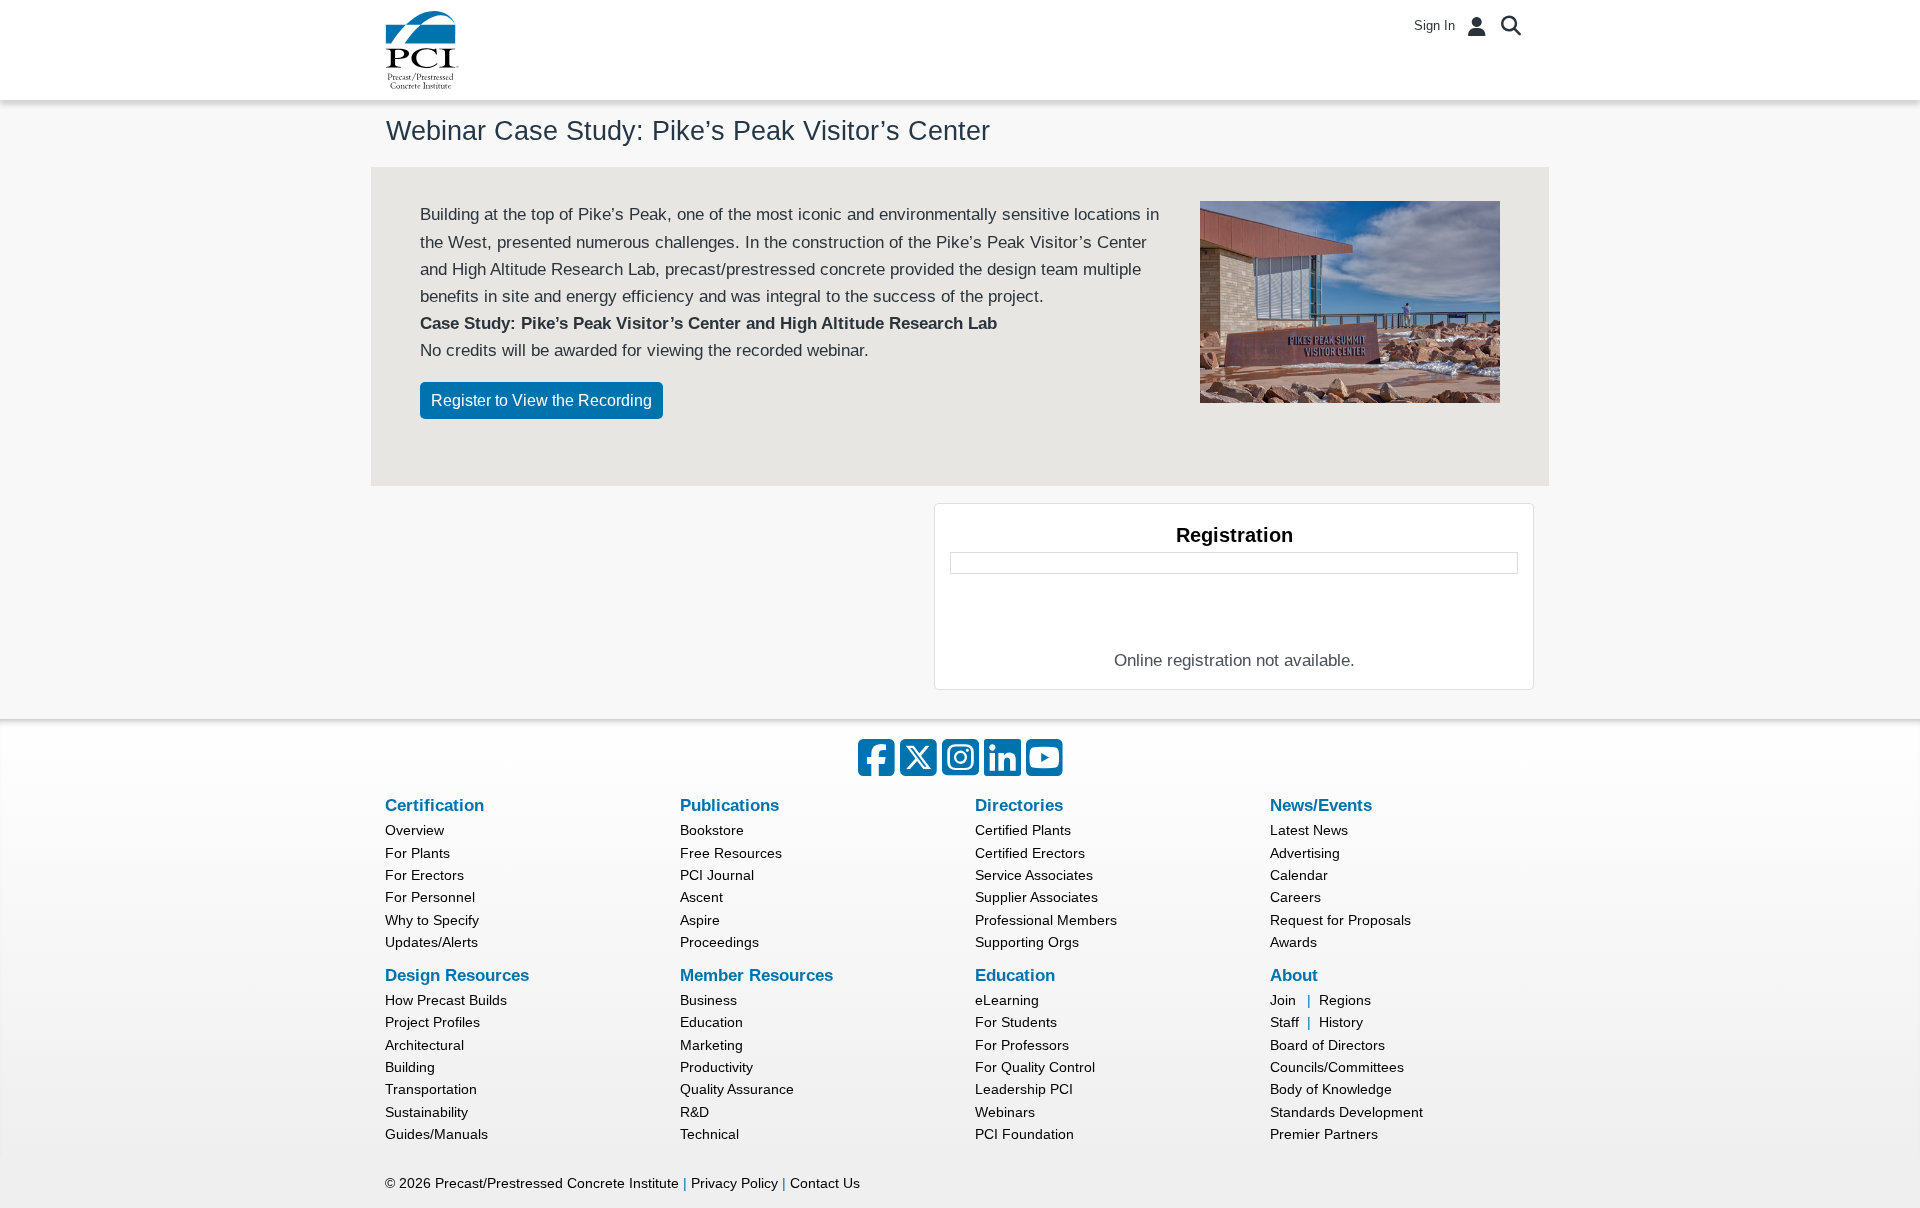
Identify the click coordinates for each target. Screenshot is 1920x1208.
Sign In (1434, 25)
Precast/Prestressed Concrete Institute (557, 1183)
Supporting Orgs (1027, 942)
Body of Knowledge (1331, 1089)
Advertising (1305, 853)
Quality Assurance (737, 1089)
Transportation (431, 1089)
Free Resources (731, 853)
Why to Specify (432, 920)
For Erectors (424, 875)
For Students (1016, 1022)
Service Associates (1034, 875)
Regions (1345, 1000)
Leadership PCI (1024, 1089)
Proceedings (719, 942)
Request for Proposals (1340, 920)
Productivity (716, 1067)
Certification (434, 805)
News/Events (1321, 805)
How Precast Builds (446, 1000)
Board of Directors (1327, 1045)
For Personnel (430, 897)
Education (711, 1022)
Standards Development (1346, 1112)
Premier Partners (1324, 1134)
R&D (694, 1112)
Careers (1295, 897)
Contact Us (825, 1183)
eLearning (1007, 1000)
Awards (1293, 942)
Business (708, 1000)
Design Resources (457, 975)
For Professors (1022, 1045)
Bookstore (712, 830)
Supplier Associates (1036, 897)
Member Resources (756, 975)
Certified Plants (1023, 830)
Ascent (701, 897)
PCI (422, 50)
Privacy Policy (734, 1183)
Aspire (700, 920)
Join (1283, 1000)
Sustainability (426, 1112)
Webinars (1005, 1112)
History (1341, 1022)
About (1294, 975)
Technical (709, 1134)
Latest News (1309, 830)
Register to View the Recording (541, 400)
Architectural (424, 1045)
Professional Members (1046, 920)
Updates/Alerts (431, 942)
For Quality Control (1035, 1067)
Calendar (1299, 875)
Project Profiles (432, 1022)
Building (410, 1067)
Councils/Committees (1337, 1067)
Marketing (711, 1045)
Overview (414, 830)
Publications (729, 805)
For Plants (417, 853)
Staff (1284, 1022)
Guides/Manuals (436, 1134)
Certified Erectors (1030, 853)
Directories (1019, 805)
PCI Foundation (1024, 1134)
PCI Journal (717, 875)
